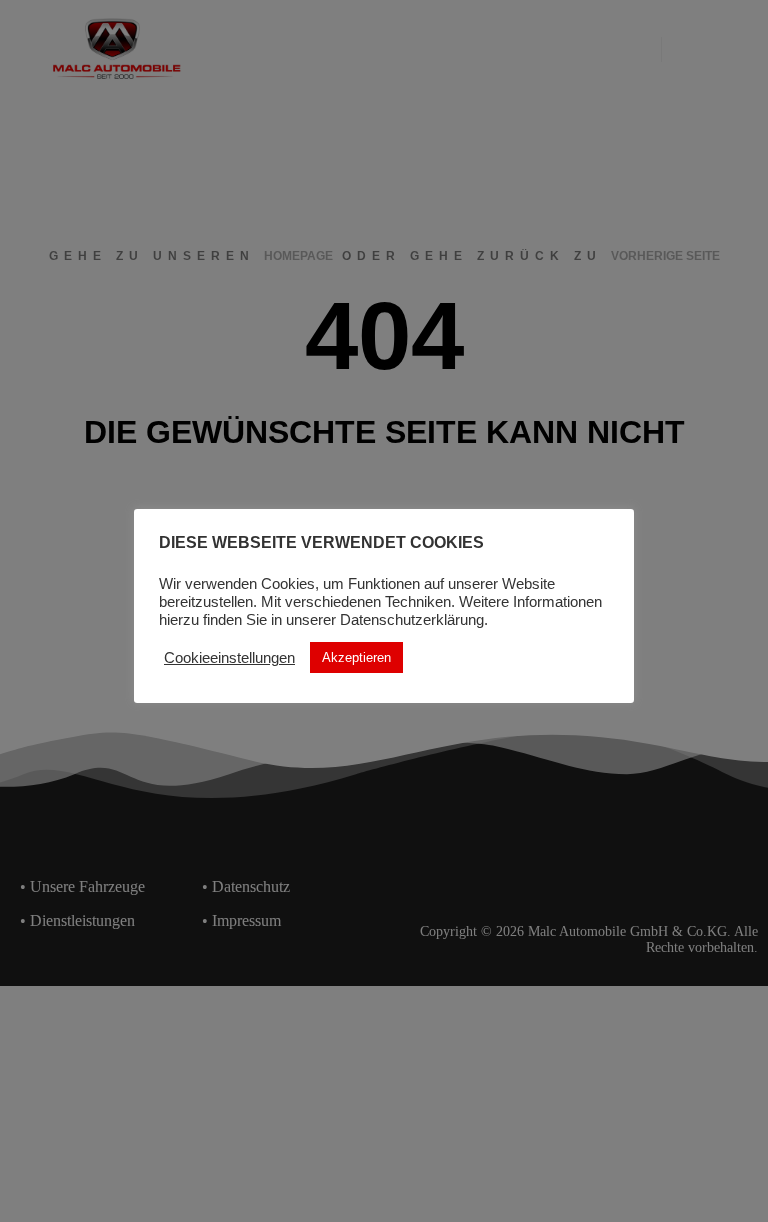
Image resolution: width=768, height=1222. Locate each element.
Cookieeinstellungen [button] (229, 658)
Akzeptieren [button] (356, 657)
